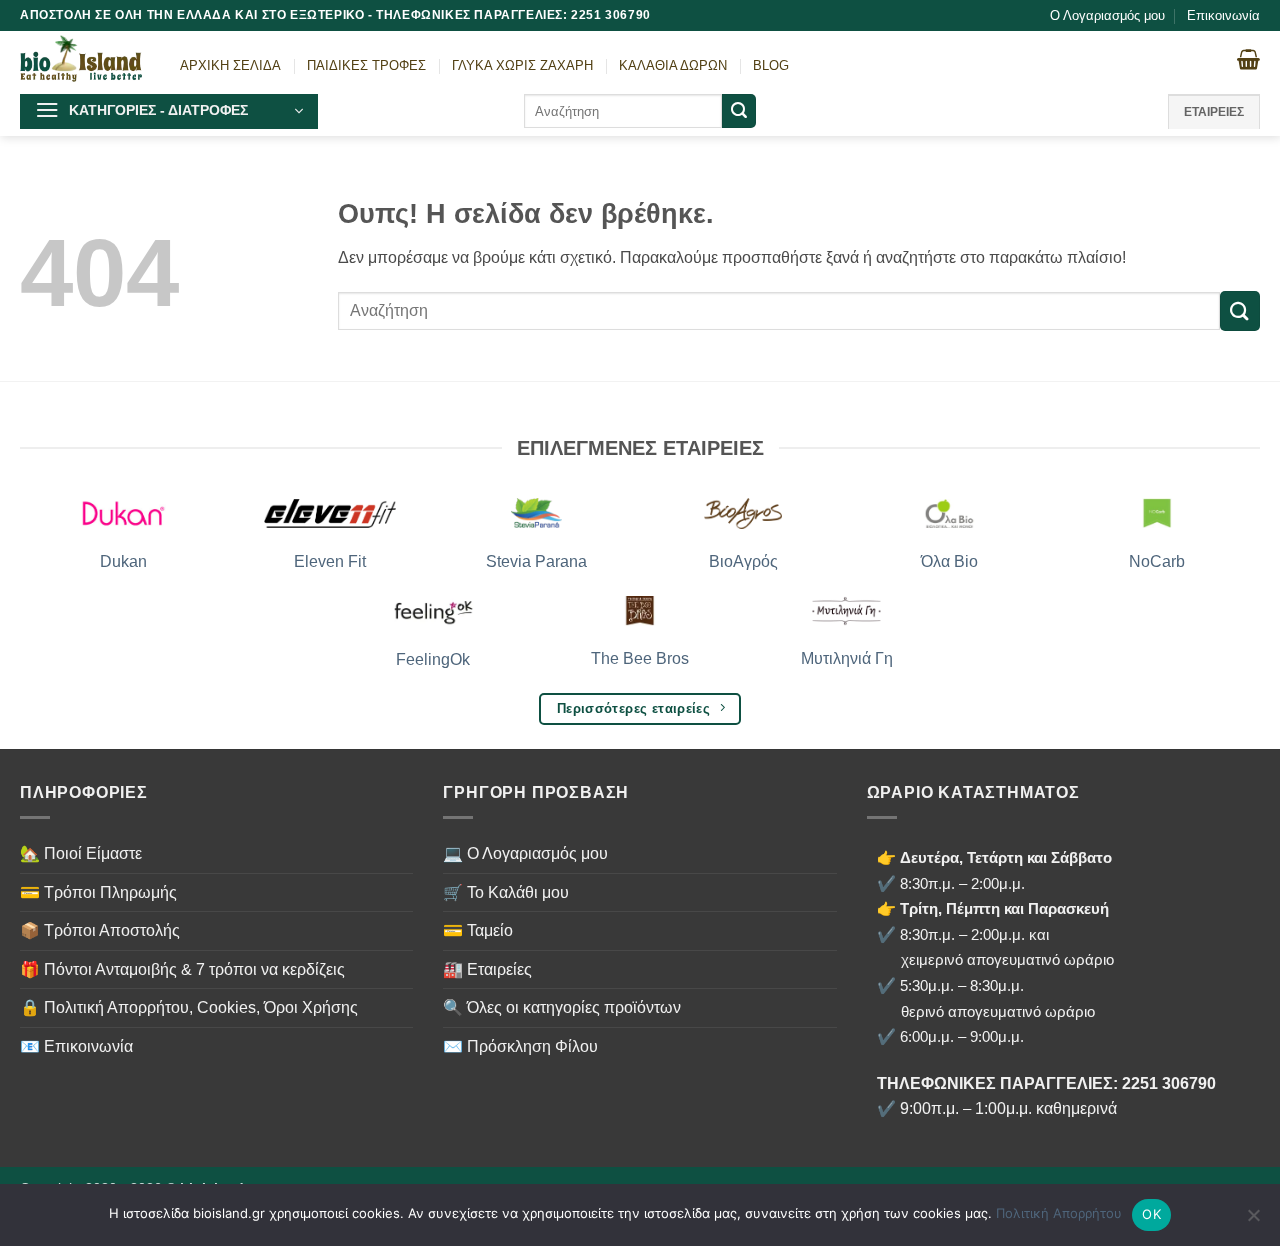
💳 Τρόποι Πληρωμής (98, 892)
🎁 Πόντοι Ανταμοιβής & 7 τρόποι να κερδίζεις (182, 969)
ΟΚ (1151, 1214)
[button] (169, 111)
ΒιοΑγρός (743, 561)
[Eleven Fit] (330, 514)
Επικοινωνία (1223, 15)
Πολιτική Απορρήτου (1059, 1213)
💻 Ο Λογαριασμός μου (525, 853)
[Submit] (739, 111)
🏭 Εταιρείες (487, 969)
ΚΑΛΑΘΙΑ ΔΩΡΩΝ (673, 65)
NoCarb (1157, 561)
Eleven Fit (330, 561)
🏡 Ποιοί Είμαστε (81, 853)
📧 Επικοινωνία (76, 1046)
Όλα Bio (949, 561)
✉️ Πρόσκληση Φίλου (520, 1046)
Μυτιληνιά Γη (847, 658)
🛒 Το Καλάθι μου (506, 892)
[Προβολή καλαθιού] (1248, 59)
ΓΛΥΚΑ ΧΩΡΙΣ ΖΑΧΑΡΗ (522, 65)
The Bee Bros (640, 658)
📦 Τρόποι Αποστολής (100, 930)
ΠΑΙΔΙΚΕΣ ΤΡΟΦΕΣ (366, 65)
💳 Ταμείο (478, 930)
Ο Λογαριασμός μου (1107, 15)
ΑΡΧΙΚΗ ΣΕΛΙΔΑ (230, 65)
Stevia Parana (536, 561)
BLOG (771, 65)
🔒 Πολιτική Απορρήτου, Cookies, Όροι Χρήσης (189, 1007)
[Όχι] (1253, 1221)
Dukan (123, 561)
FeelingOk (433, 659)
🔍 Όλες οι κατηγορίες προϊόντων (562, 1007)
